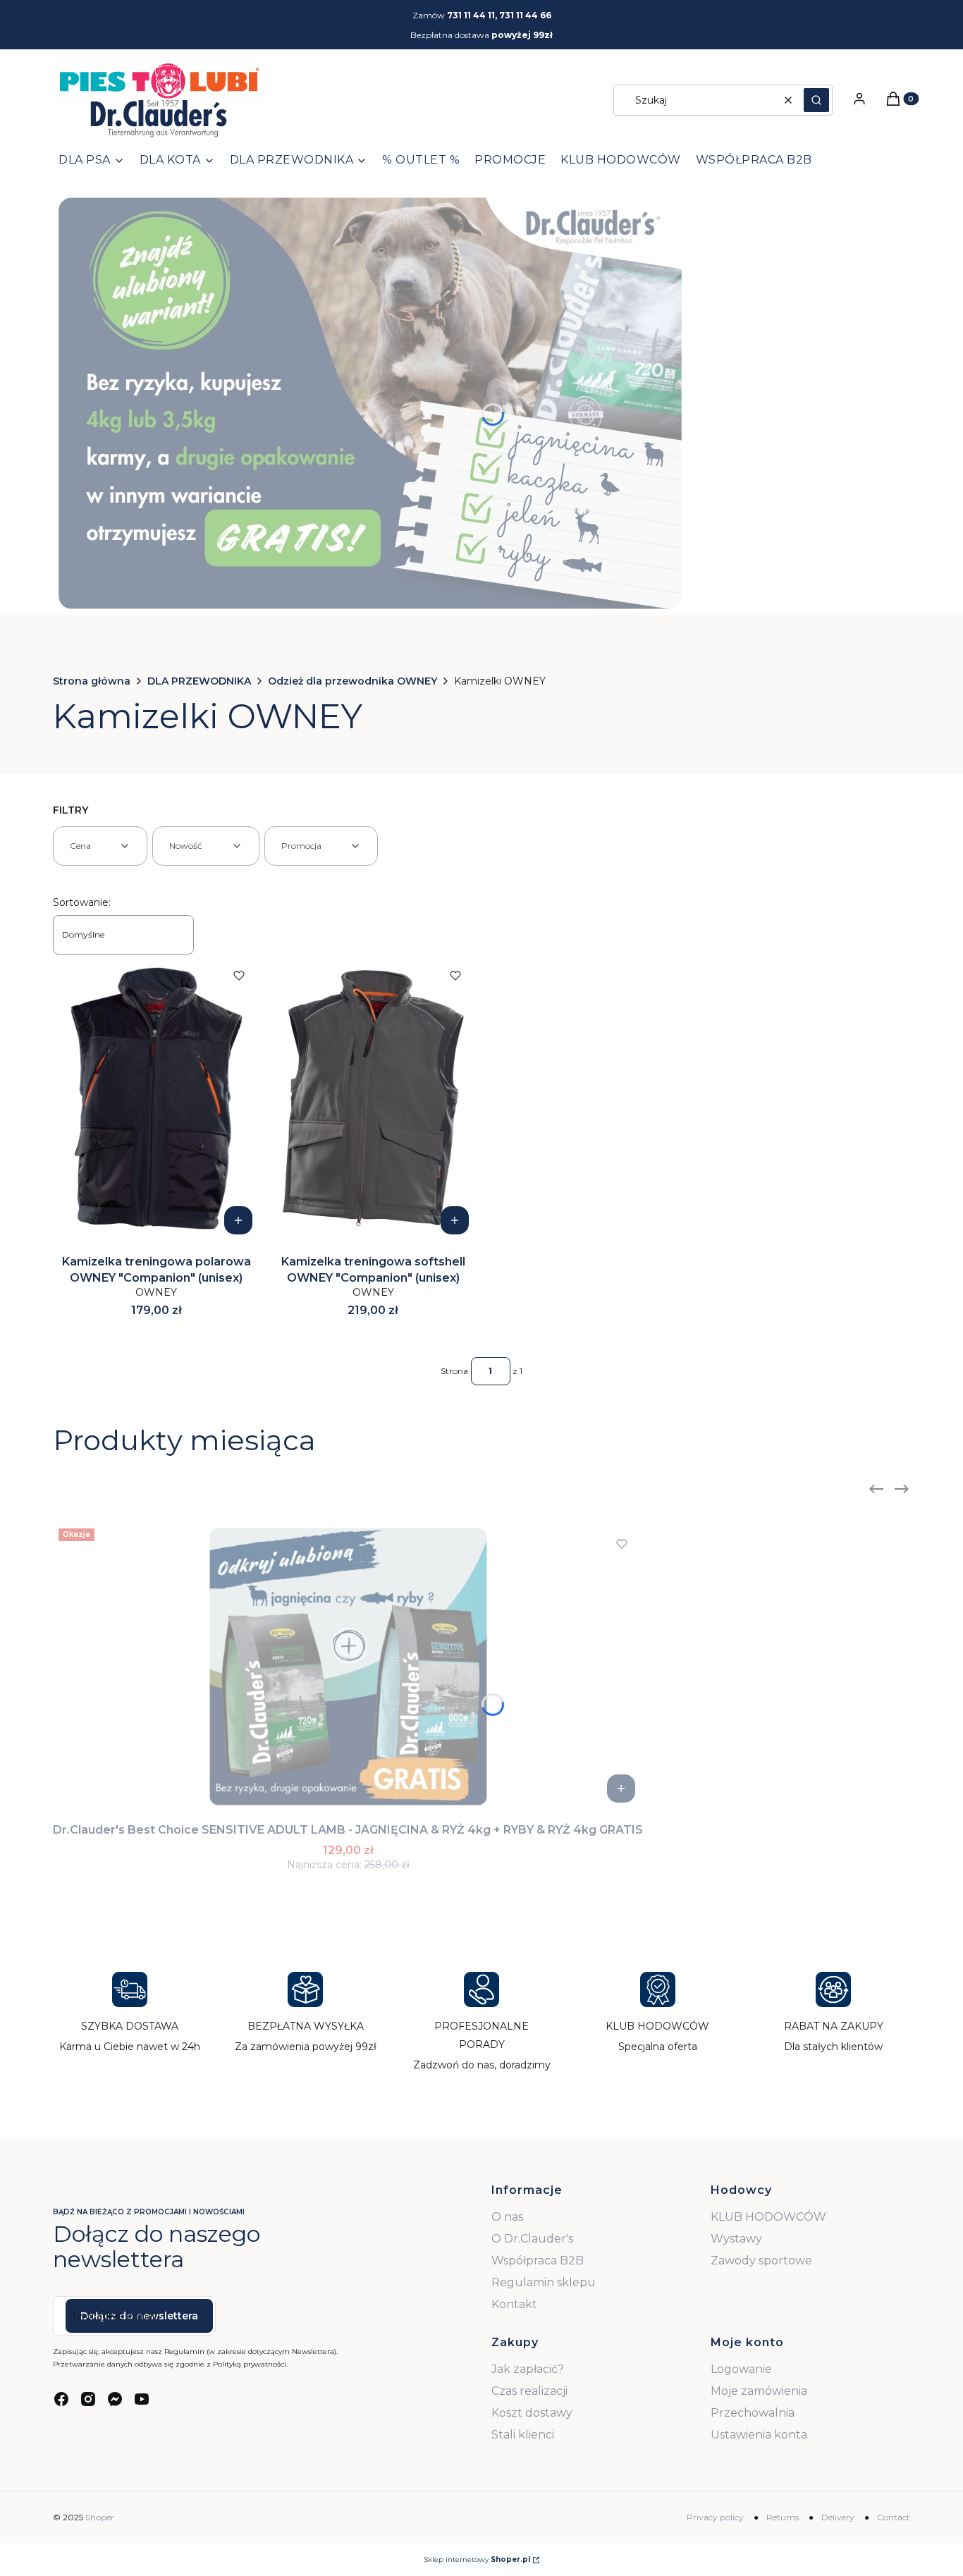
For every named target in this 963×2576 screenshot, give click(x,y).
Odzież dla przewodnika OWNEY (352, 681)
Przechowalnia (753, 2413)
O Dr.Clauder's (532, 2239)
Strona (454, 1371)
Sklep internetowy (477, 2559)
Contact (894, 2517)
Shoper (100, 2517)
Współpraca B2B (538, 2261)
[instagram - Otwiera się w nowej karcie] (88, 2399)
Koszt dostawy (532, 2413)
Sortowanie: (82, 902)
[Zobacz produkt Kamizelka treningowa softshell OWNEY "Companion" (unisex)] (455, 1220)
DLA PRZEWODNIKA (199, 681)
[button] (816, 100)
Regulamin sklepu (544, 2282)
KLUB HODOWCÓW (768, 2217)
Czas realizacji (529, 2391)
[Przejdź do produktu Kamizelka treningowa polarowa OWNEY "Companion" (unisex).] (157, 1098)
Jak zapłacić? (528, 2369)
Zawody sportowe (761, 2261)
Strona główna (92, 681)
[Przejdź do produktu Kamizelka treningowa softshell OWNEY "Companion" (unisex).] (374, 1098)
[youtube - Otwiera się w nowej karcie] (142, 2399)
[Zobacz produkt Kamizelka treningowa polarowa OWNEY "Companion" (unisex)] (238, 1220)
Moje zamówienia (759, 2391)
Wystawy (736, 2239)
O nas (507, 2217)
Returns (783, 2517)
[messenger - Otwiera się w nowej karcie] (115, 2399)
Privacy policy (715, 2517)
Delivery (838, 2517)
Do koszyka (621, 1789)
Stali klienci (523, 2435)
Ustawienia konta (759, 2435)
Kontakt (514, 2304)
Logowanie (741, 2369)
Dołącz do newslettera (139, 2316)
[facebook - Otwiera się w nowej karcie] (61, 2399)
